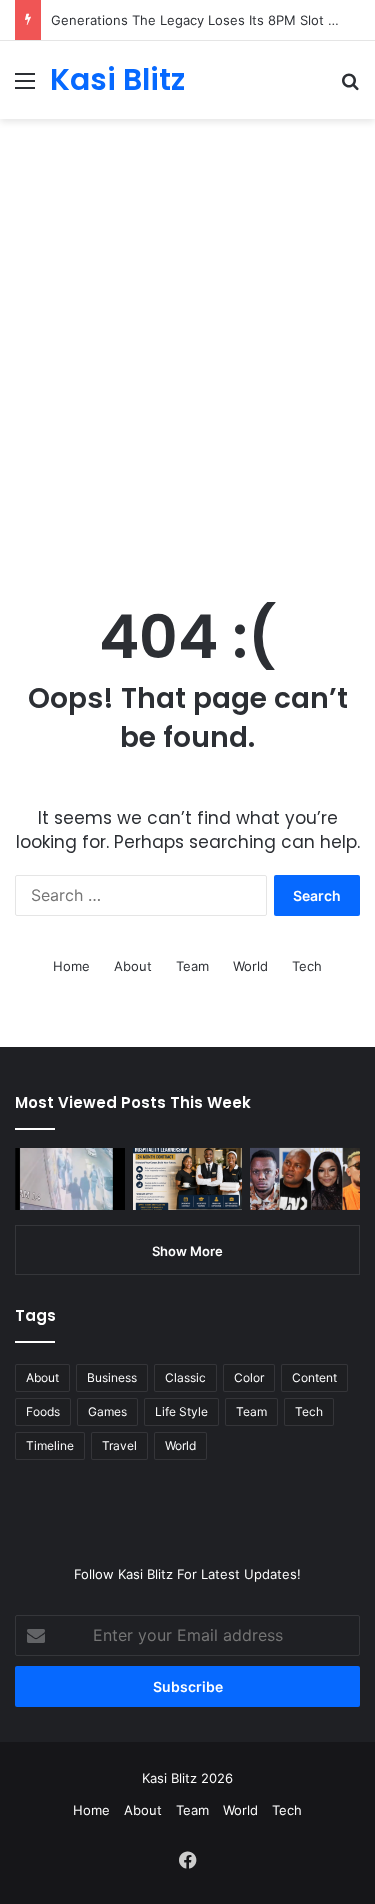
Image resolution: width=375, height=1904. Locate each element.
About (133, 966)
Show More (187, 1251)
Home (71, 966)
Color (249, 1377)
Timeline (50, 1445)
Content (314, 1377)
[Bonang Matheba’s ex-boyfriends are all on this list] (305, 1179)
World (250, 966)
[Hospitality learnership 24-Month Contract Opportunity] (188, 1179)
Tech (307, 966)
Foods (43, 1411)
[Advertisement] (187, 377)
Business (112, 1377)
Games (107, 1411)
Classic (185, 1377)
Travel (119, 1445)
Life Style (181, 1411)
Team (192, 966)
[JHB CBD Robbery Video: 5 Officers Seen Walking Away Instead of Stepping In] (70, 1179)
